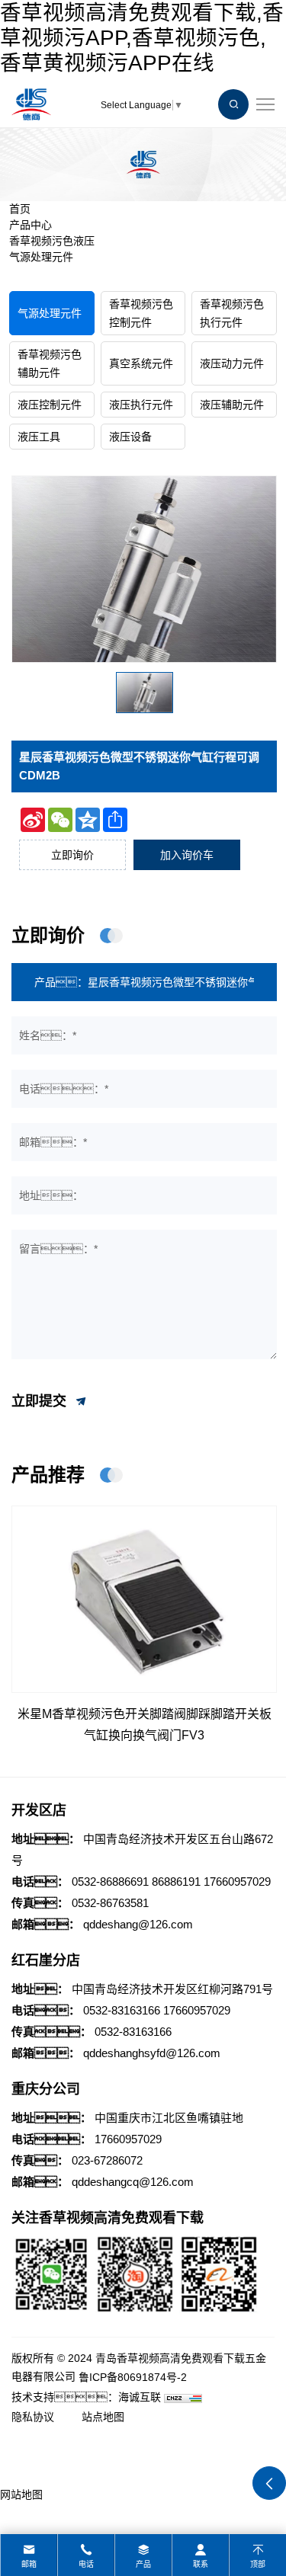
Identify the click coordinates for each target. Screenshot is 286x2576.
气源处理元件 (41, 257)
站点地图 (103, 2417)
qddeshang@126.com (138, 1924)
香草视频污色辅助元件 (50, 363)
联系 (201, 2564)
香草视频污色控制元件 (141, 313)
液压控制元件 (50, 405)
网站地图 (21, 2494)
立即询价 (72, 855)
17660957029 (237, 1882)
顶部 (258, 2564)
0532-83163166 (122, 2010)
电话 (86, 2564)
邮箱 (29, 2564)
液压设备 (130, 437)
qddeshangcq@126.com (133, 2182)
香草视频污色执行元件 (232, 313)
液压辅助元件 (232, 405)
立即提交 (41, 1401)
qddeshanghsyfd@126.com (152, 2053)
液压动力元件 (232, 363)
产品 (143, 2564)
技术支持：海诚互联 (86, 2397)
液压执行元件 (141, 405)
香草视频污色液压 (52, 241)
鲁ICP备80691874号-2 (133, 2377)
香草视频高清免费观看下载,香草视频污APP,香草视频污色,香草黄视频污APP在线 (142, 38)
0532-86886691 (110, 1882)
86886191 (176, 1882)
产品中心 (31, 225)
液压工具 (39, 437)
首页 (20, 209)
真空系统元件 (141, 363)
